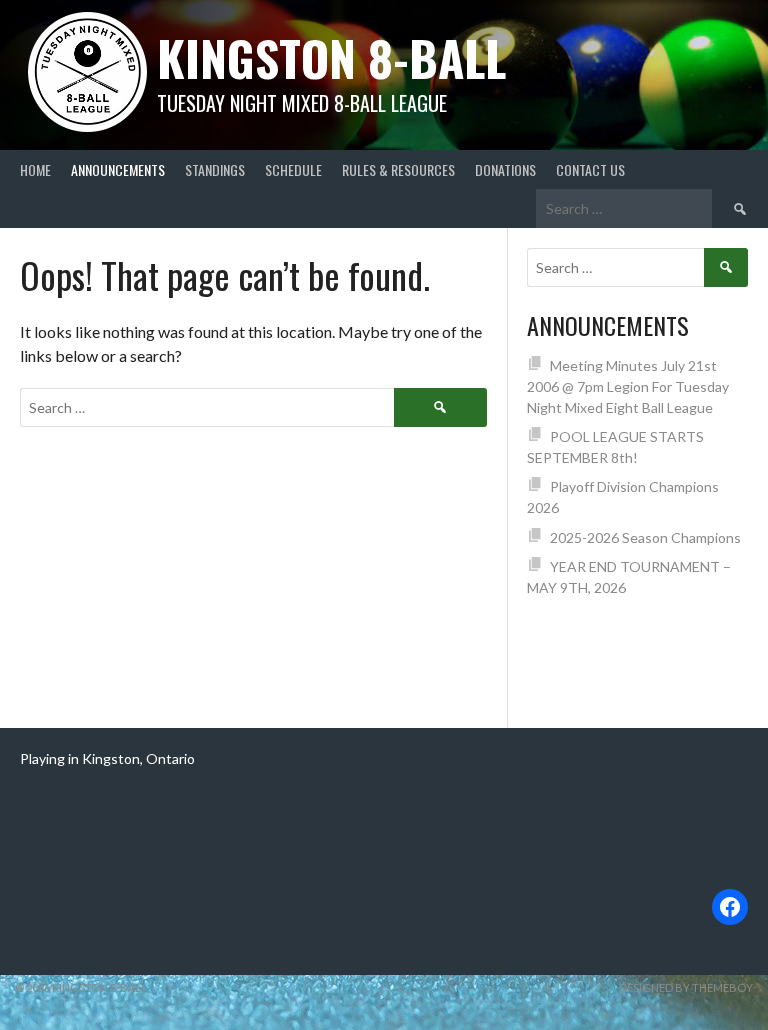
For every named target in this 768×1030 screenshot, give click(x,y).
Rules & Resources (398, 169)
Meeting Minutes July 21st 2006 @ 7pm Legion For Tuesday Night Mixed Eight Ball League (628, 386)
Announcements (118, 169)
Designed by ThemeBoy (686, 987)
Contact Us (590, 169)
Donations (505, 169)
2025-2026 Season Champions (645, 537)
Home (35, 169)
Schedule (293, 169)
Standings (215, 169)
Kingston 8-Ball (331, 57)
